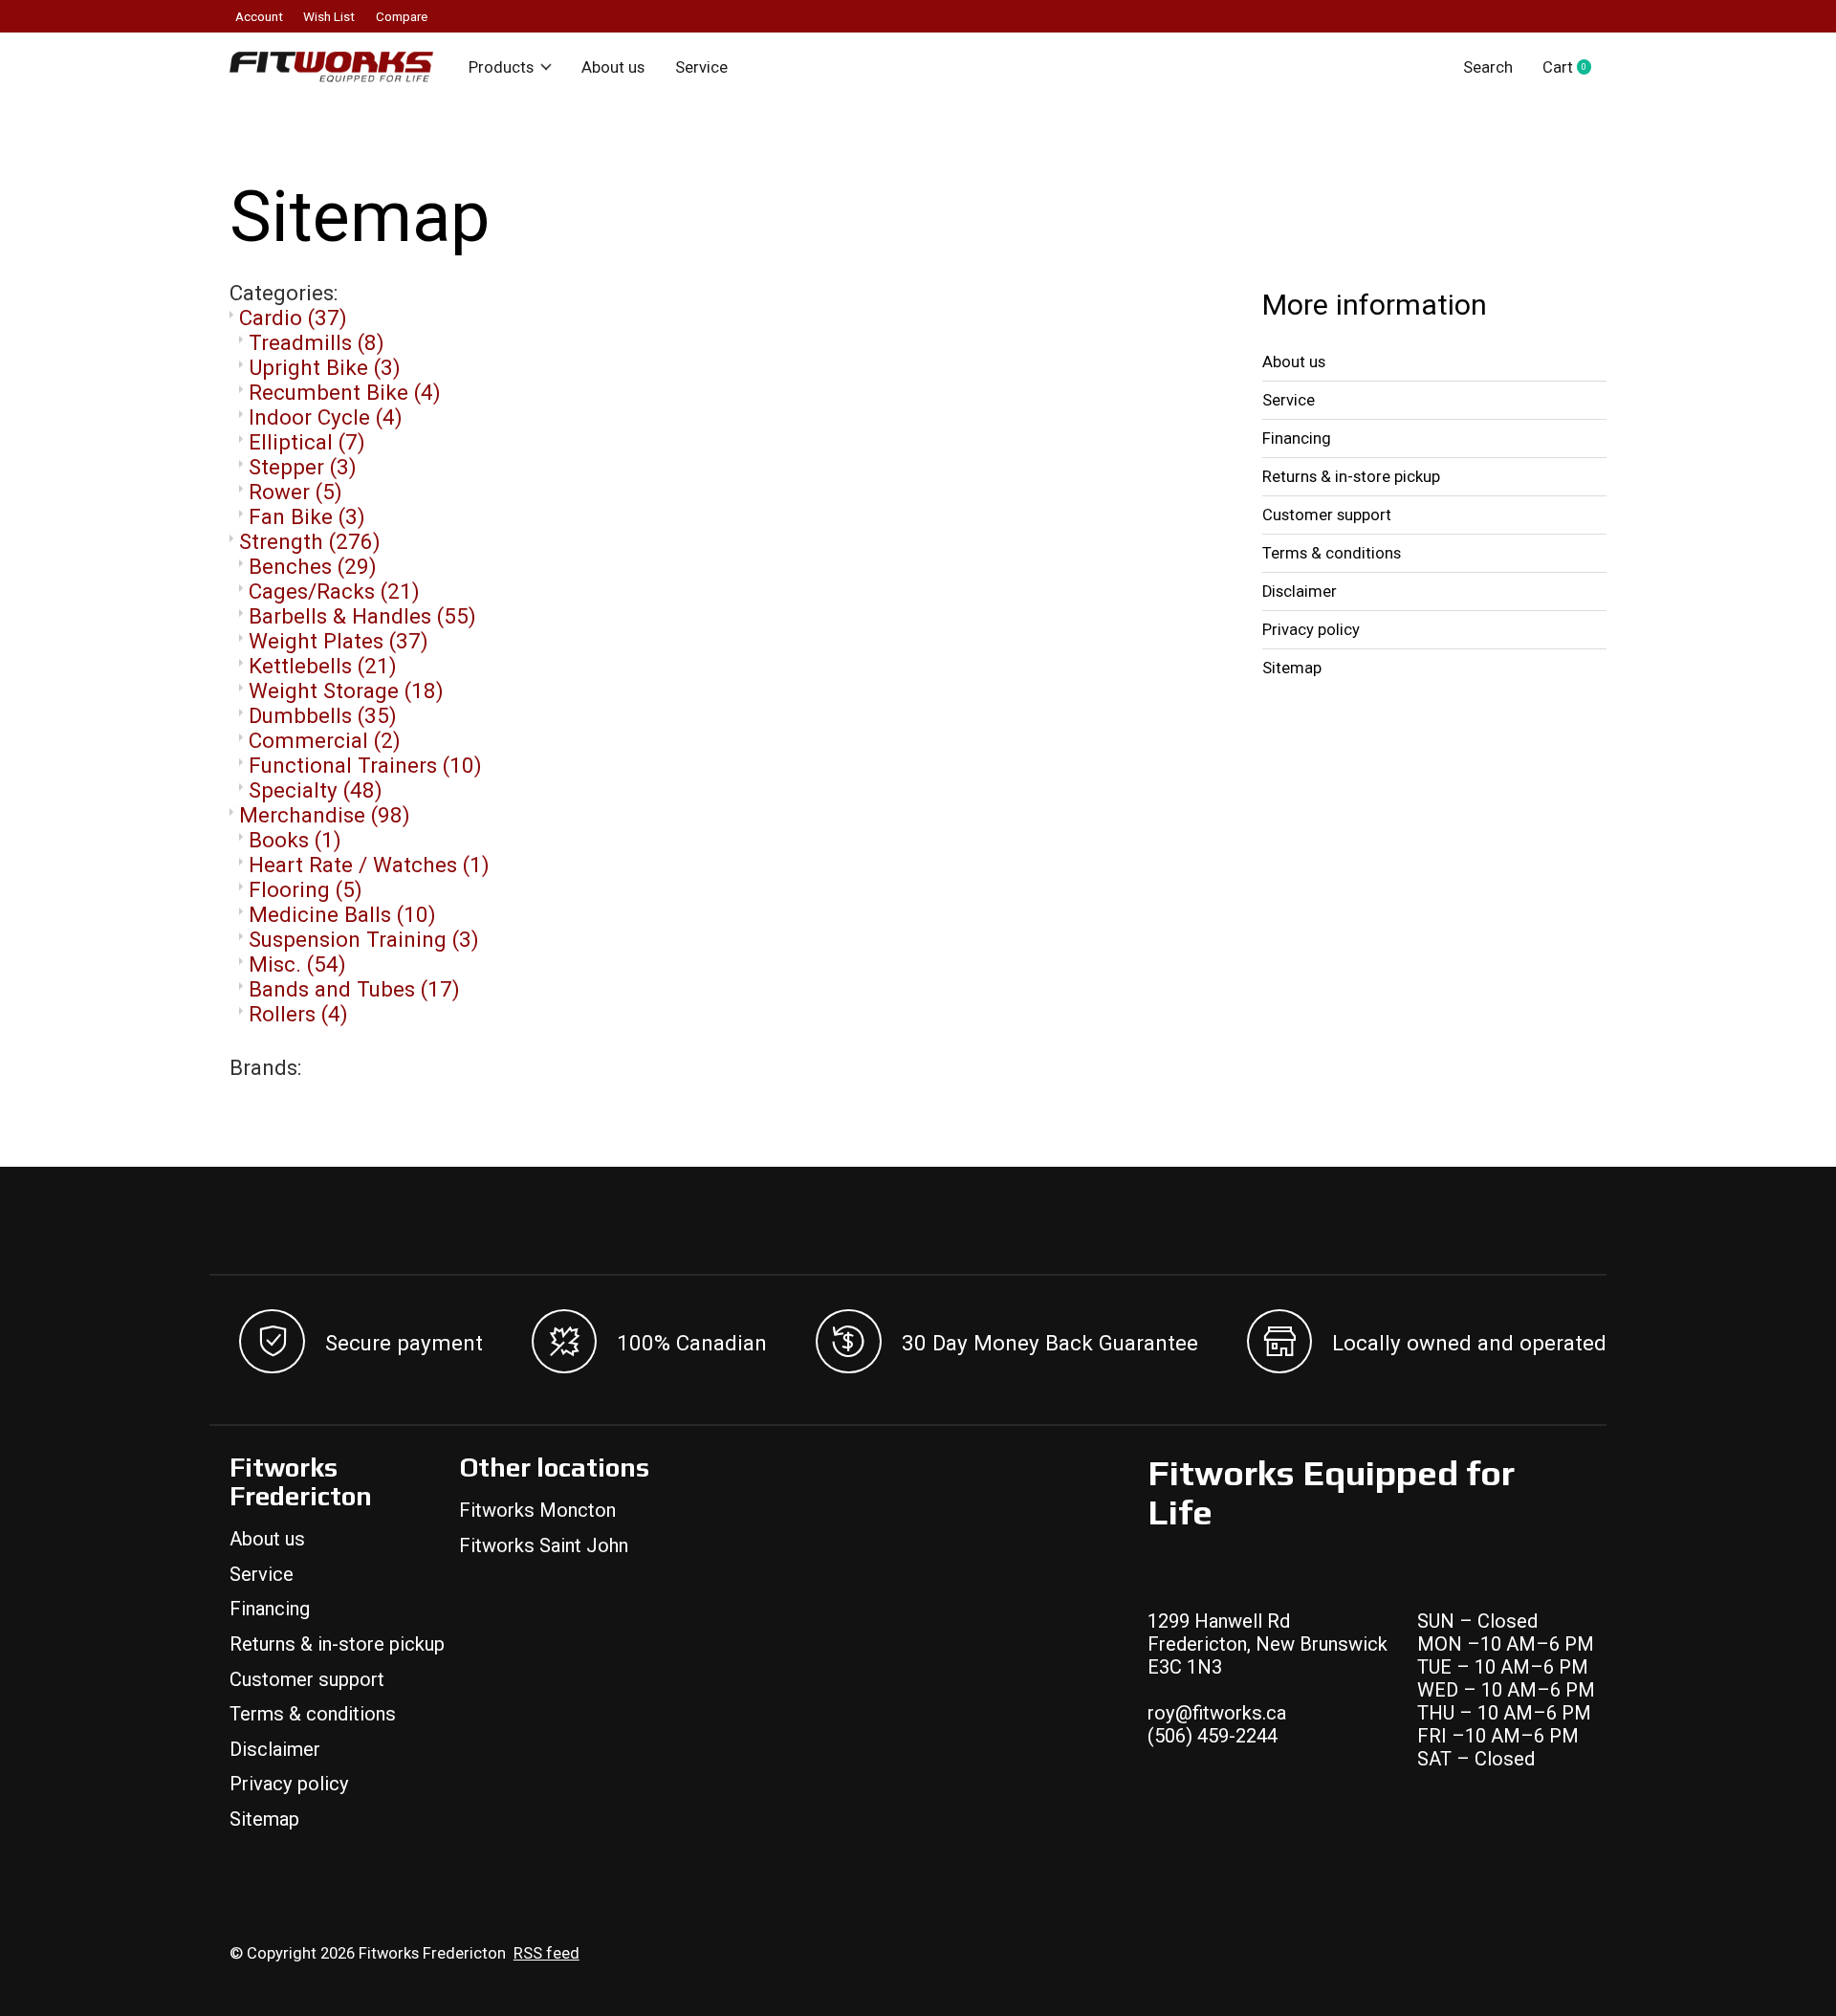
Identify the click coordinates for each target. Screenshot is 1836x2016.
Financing (1297, 438)
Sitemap (1292, 668)
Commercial (325, 740)
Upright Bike (325, 367)
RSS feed (546, 1953)
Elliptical (307, 442)
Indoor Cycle (326, 417)
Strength (310, 541)
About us (613, 67)
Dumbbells (323, 715)
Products (501, 67)
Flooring (306, 889)
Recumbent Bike (345, 392)
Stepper (303, 467)
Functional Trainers (365, 765)
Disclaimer (1300, 592)
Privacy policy (1311, 630)
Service (701, 67)
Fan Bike (307, 516)
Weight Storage (346, 690)
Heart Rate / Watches (369, 865)
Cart (1574, 67)
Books (295, 840)
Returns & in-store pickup (1351, 477)
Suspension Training (364, 939)
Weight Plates (339, 641)
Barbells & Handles (362, 616)
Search (1488, 67)
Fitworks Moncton (537, 1510)
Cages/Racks (334, 591)
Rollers (298, 1014)
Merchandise (325, 815)
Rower (295, 492)
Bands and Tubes (354, 989)
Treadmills (317, 342)
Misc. (297, 964)
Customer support (1327, 515)
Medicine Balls (342, 914)
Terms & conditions (1332, 553)
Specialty (316, 790)
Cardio (293, 318)
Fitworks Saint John (544, 1545)
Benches (313, 566)
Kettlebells (323, 666)
